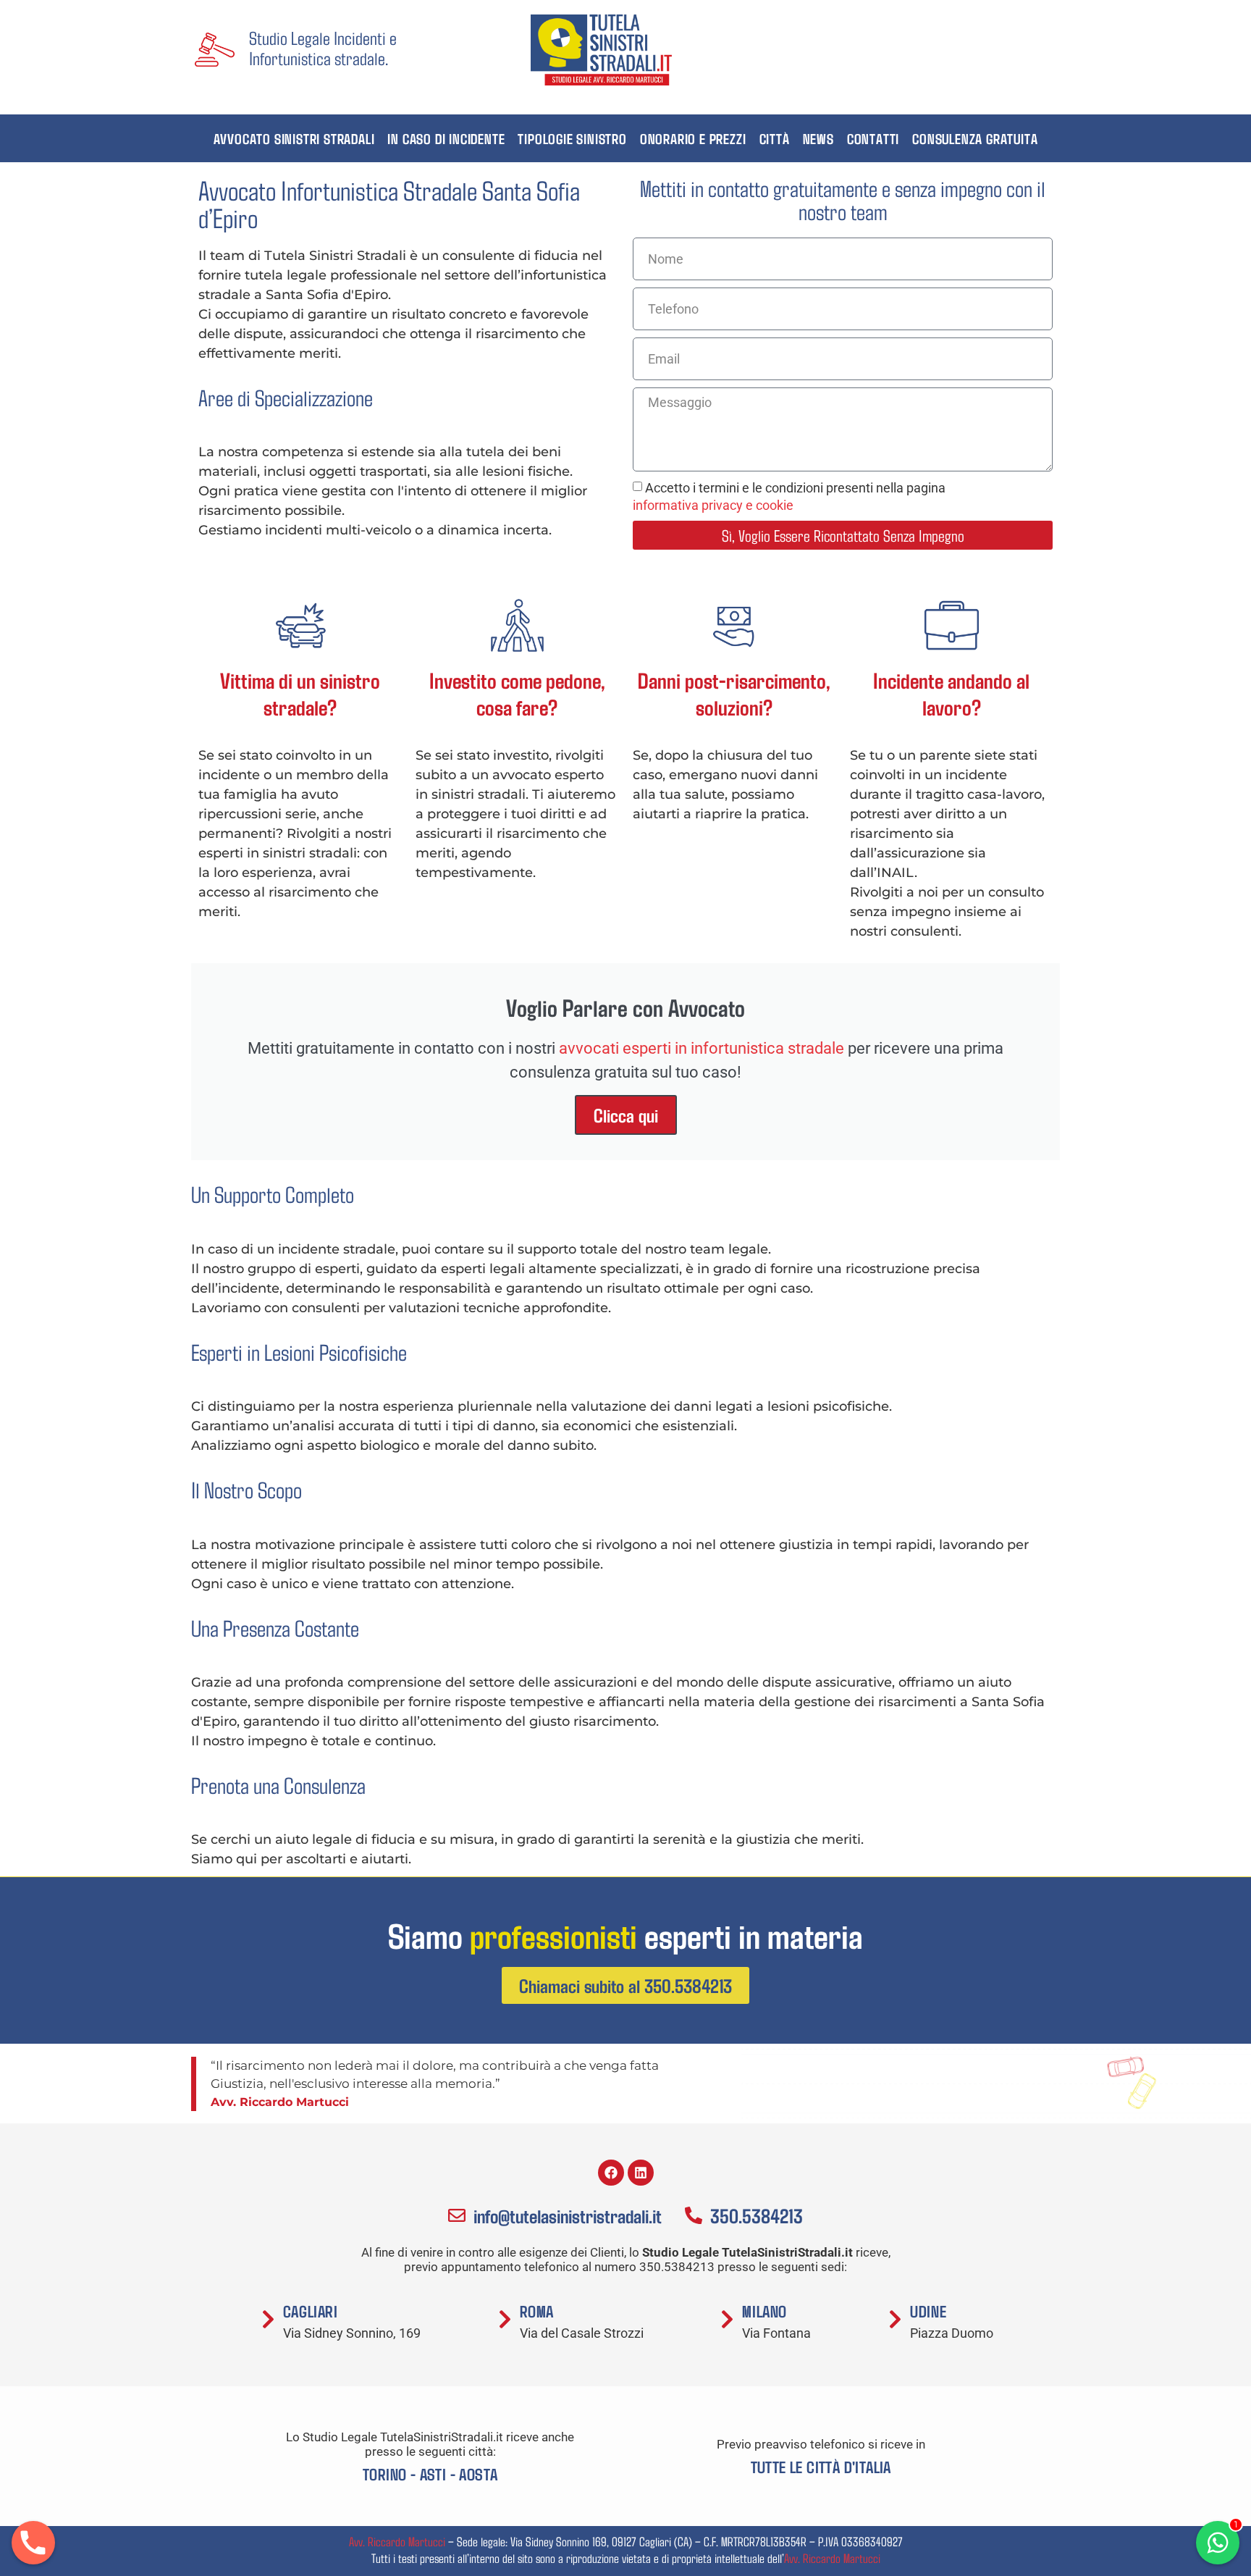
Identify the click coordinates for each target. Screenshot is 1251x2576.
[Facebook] (611, 2173)
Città (775, 138)
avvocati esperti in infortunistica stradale (702, 1048)
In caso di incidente (446, 138)
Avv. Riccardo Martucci (397, 2541)
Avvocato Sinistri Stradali (294, 138)
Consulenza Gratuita (975, 138)
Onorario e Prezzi (693, 138)
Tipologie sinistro (572, 138)
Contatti (873, 138)
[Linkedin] (641, 2173)
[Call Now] (33, 2543)
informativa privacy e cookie (713, 505)
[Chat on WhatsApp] (1218, 2543)
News (818, 138)
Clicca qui (626, 1115)
